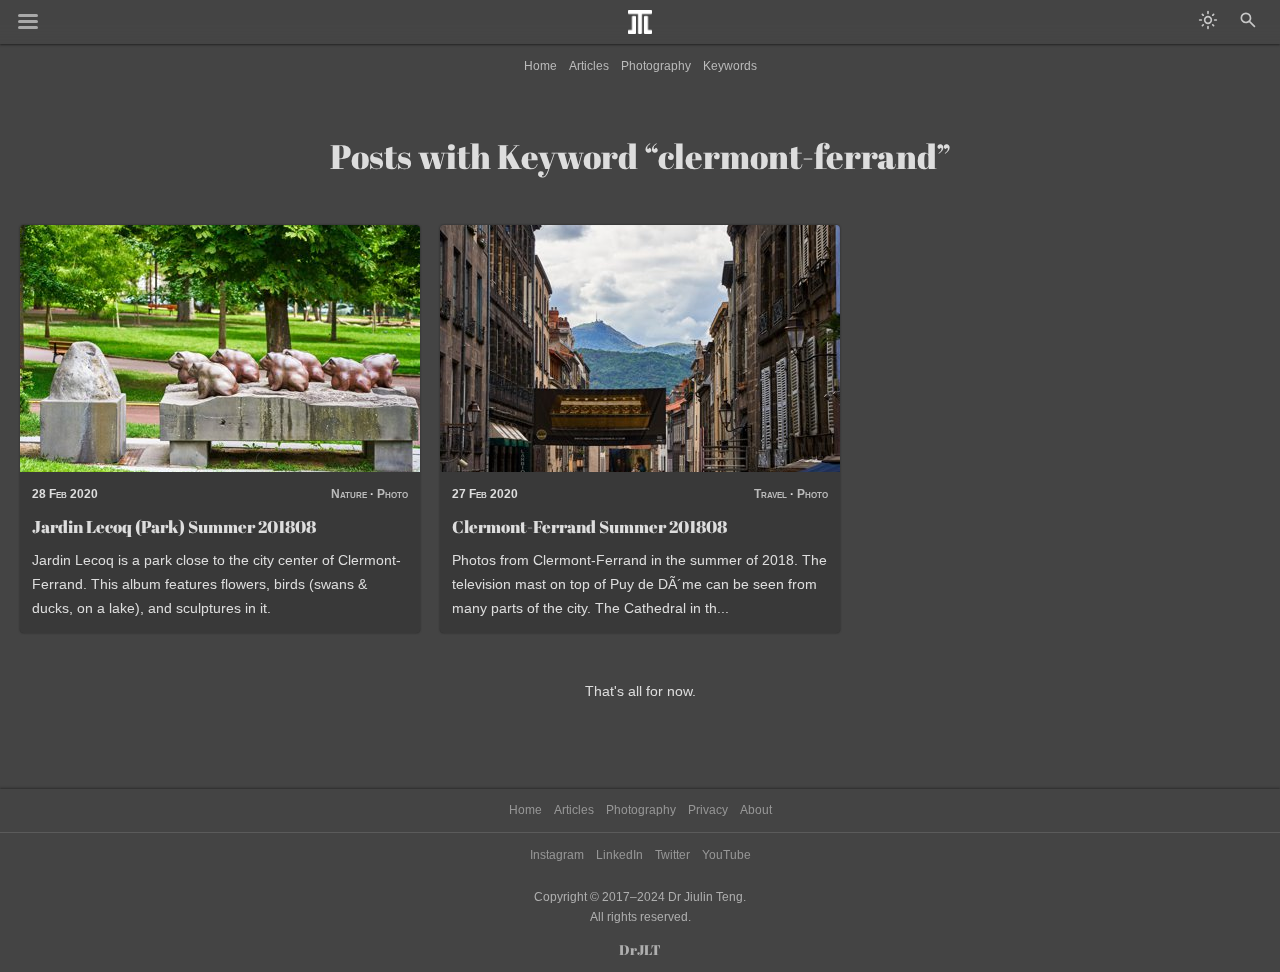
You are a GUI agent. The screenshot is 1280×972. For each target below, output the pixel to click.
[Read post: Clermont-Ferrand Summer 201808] (640, 348)
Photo (392, 494)
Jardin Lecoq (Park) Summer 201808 (174, 526)
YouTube (726, 855)
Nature (349, 494)
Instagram (557, 855)
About (756, 810)
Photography (656, 66)
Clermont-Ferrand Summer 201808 (589, 526)
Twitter (672, 855)
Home (540, 66)
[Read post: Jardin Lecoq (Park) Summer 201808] (220, 348)
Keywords (730, 66)
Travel (770, 494)
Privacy (708, 810)
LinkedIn (619, 855)
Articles (589, 66)
